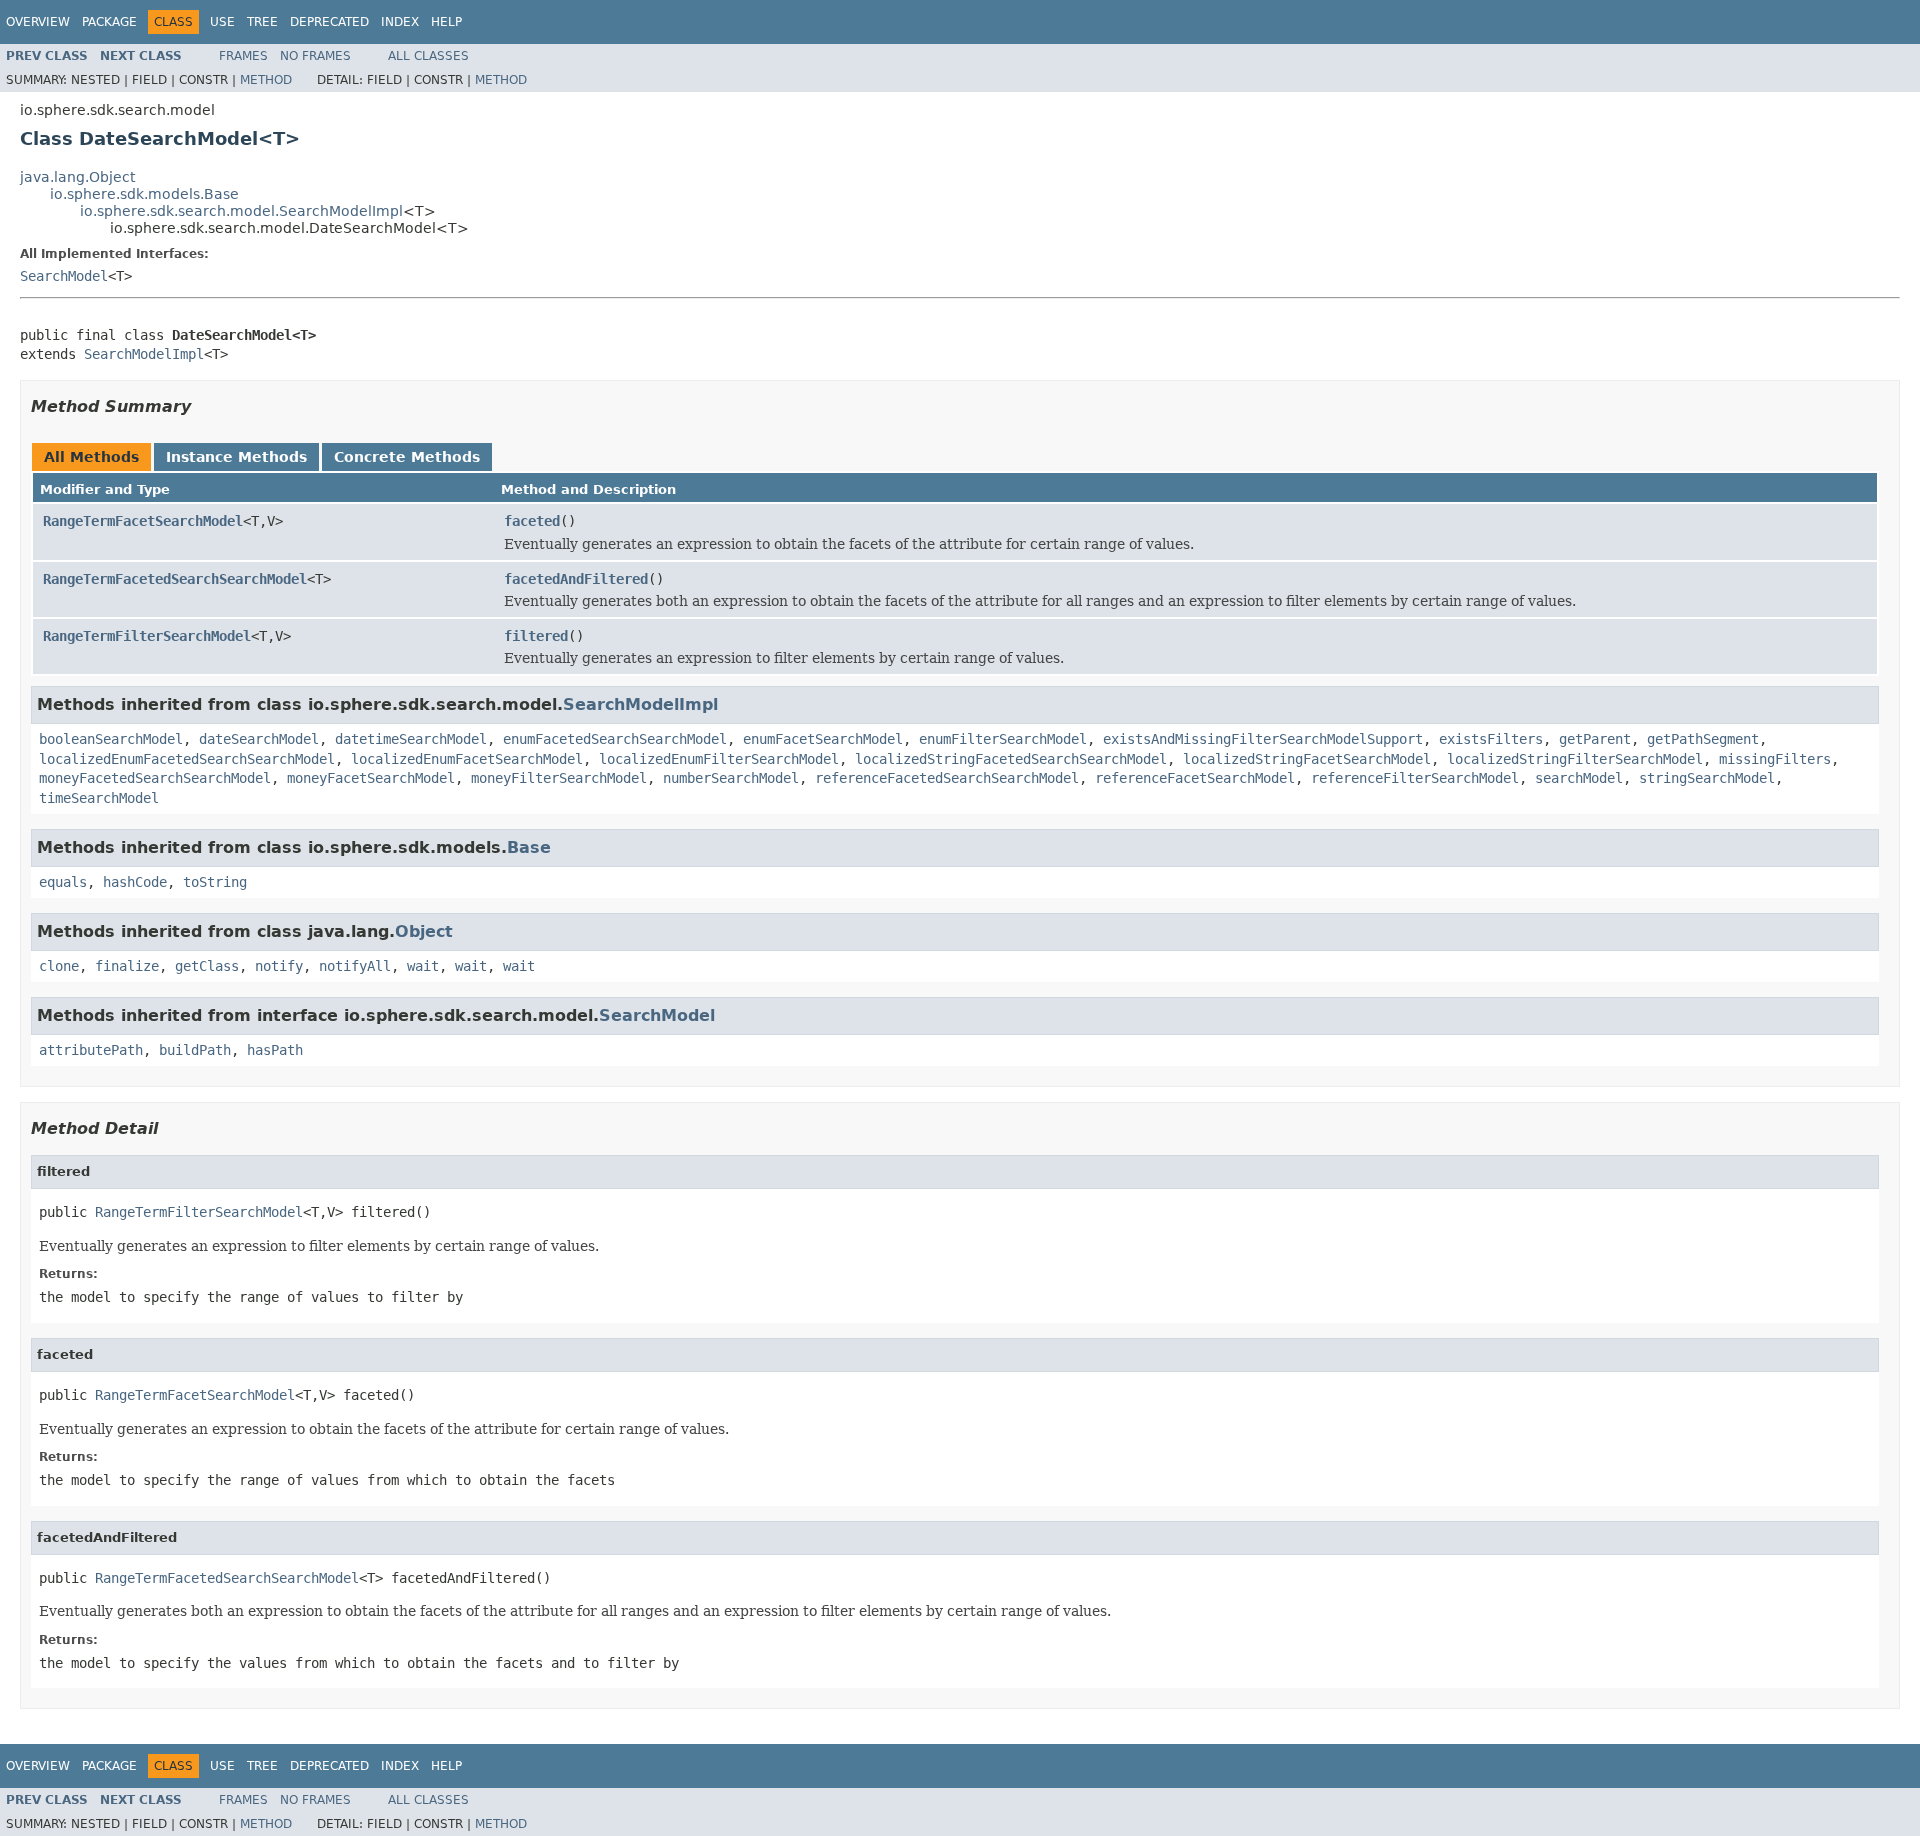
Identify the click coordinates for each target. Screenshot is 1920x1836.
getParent (1595, 739)
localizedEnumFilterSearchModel (719, 759)
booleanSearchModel (111, 739)
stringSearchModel (1707, 778)
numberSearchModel (731, 778)
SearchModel (64, 276)
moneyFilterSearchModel (559, 778)
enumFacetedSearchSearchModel (615, 739)
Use (222, 22)
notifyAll (355, 966)
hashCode (135, 882)
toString (215, 882)
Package (109, 22)
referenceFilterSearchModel (1415, 778)
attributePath (91, 1050)
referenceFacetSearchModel (1195, 778)
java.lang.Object (77, 177)
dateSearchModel (259, 739)
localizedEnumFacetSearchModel (467, 759)
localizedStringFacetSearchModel (1307, 759)
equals (63, 882)
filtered (536, 636)
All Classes (428, 56)
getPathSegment (1703, 739)
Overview (38, 22)
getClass (207, 966)
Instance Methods (236, 457)
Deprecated (329, 22)
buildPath (195, 1050)
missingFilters (1775, 759)
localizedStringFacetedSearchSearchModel (1011, 759)
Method (266, 80)
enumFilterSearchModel (1003, 739)
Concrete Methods (407, 457)
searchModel (1579, 778)
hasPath (275, 1050)
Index (400, 22)
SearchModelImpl (144, 354)
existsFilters (1491, 739)
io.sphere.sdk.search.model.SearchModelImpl (241, 211)
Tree (262, 22)
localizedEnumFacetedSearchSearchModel (187, 759)
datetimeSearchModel (411, 739)
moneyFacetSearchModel (371, 778)
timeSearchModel (99, 798)
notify (279, 966)
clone (59, 966)
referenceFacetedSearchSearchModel (947, 778)
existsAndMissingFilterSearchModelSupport (1263, 739)
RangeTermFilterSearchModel (147, 636)
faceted (532, 521)
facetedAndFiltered (576, 579)
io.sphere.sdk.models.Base (144, 194)
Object (424, 931)
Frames (243, 56)
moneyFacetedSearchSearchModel (155, 778)
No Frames (315, 56)
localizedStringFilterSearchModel (1575, 759)
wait (423, 966)
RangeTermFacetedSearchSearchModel (175, 579)
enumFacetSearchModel (823, 739)
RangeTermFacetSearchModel (143, 521)
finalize (127, 966)
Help (446, 22)
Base (529, 847)
